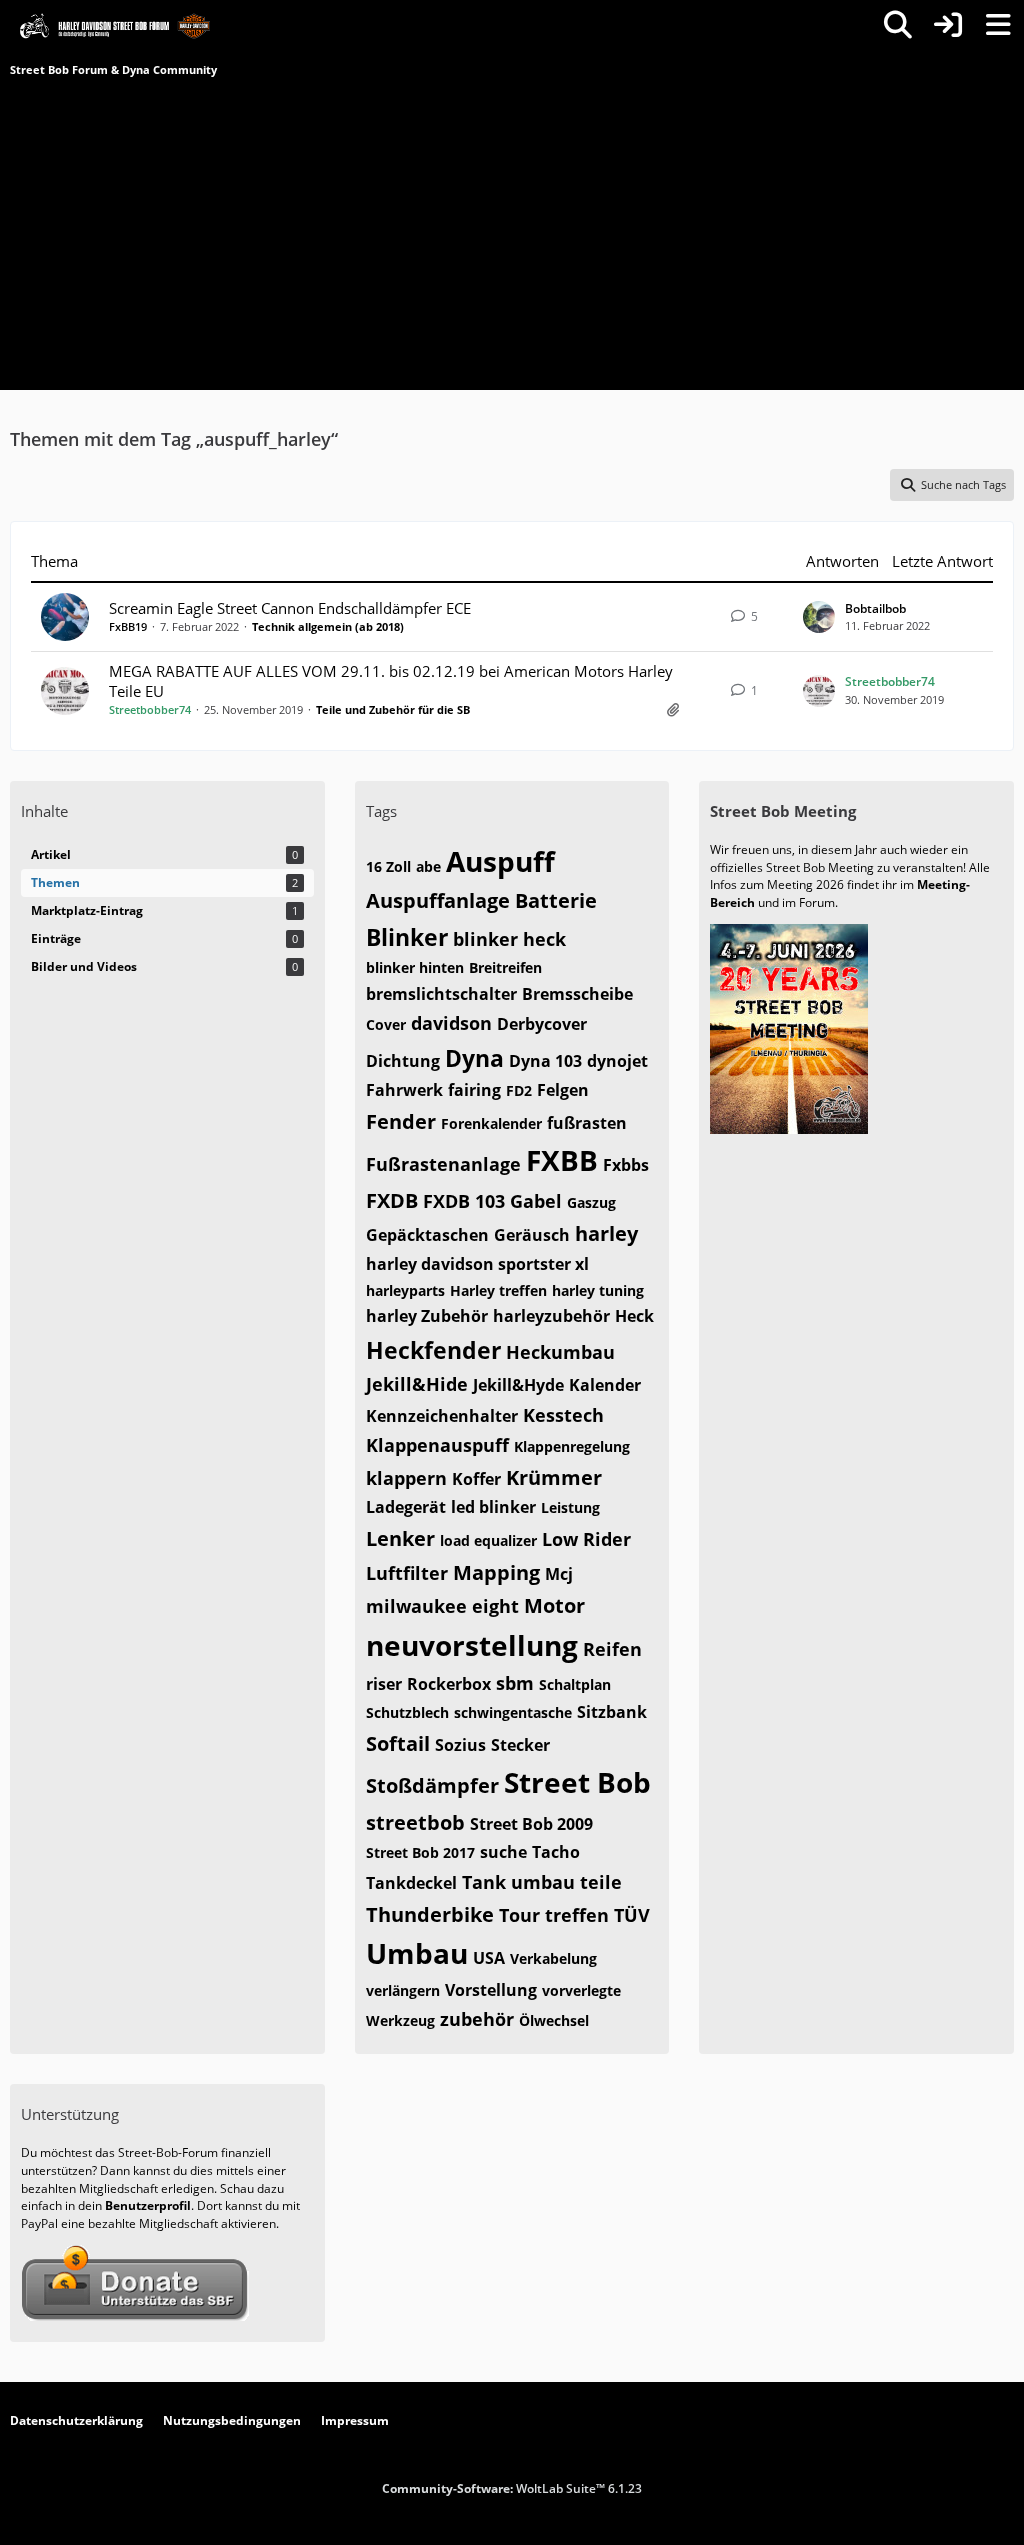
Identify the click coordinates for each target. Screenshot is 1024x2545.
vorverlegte (581, 1990)
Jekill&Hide (417, 1384)
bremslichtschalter (441, 994)
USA (489, 1958)
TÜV (632, 1915)
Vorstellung (491, 1990)
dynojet (617, 1061)
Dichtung (403, 1061)
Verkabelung (553, 1958)
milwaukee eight (442, 1606)
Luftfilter (407, 1573)
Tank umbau (518, 1882)
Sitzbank (612, 1712)
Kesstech (563, 1415)
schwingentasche (513, 1712)
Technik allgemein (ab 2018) (328, 626)
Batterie (556, 900)
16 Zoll (388, 866)
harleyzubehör (551, 1316)
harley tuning (598, 1290)
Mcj (559, 1574)
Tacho (556, 1852)
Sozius (460, 1745)
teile (601, 1882)
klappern (406, 1478)
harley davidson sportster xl (477, 1264)
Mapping (496, 1572)
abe (428, 866)
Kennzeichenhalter (442, 1416)
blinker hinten (415, 967)
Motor (554, 1605)
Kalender (605, 1385)
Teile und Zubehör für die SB (393, 709)
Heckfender (433, 1350)
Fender (401, 1121)
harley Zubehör (427, 1316)
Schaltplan (575, 1684)
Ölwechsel (554, 2020)
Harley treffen (498, 1290)
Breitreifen (505, 967)
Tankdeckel (411, 1883)
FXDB (392, 1200)
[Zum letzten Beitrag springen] (819, 617)
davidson (451, 1023)
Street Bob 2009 (531, 1824)
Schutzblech (407, 1712)
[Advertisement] (512, 230)
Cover (386, 1024)
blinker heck (509, 939)
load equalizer (488, 1540)
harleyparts (405, 1290)
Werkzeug (400, 2020)
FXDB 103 (464, 1201)
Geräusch (532, 1235)
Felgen (563, 1090)
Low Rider (586, 1539)
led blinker (493, 1507)
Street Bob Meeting (783, 811)
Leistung (570, 1507)
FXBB (562, 1160)
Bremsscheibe (577, 994)
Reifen (612, 1649)
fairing (474, 1090)
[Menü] (998, 25)
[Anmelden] (948, 25)
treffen (577, 1915)
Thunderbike (430, 1914)
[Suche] (898, 25)
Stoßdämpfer (432, 1785)
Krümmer (554, 1477)
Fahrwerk (404, 1090)
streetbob (415, 1822)
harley (606, 1233)
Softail (398, 1743)
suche (503, 1852)
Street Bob (577, 1782)
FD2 (519, 1090)
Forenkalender (491, 1123)
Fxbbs (626, 1165)
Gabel (536, 1201)
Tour (519, 1915)
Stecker (520, 1745)
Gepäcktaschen (427, 1235)
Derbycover (542, 1024)
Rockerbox (449, 1684)
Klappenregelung (572, 1446)
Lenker (400, 1538)
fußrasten (587, 1123)
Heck (634, 1316)
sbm (515, 1683)
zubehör (477, 2019)
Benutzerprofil (148, 2205)
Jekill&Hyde (518, 1385)
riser (384, 1684)
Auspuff (500, 861)
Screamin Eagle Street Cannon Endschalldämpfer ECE (290, 608)
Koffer (476, 1479)
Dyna (474, 1058)
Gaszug (591, 1202)
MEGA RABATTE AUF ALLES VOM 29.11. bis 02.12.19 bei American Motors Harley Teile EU (391, 681)
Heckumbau (560, 1352)
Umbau (417, 1953)
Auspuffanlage (438, 900)
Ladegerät (406, 1507)
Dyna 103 (545, 1061)
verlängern (403, 1990)
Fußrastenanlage (443, 1164)
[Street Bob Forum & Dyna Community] (114, 25)
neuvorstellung (472, 1645)
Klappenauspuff (437, 1445)
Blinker (407, 937)
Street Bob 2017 (420, 1852)
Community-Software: (512, 2488)
